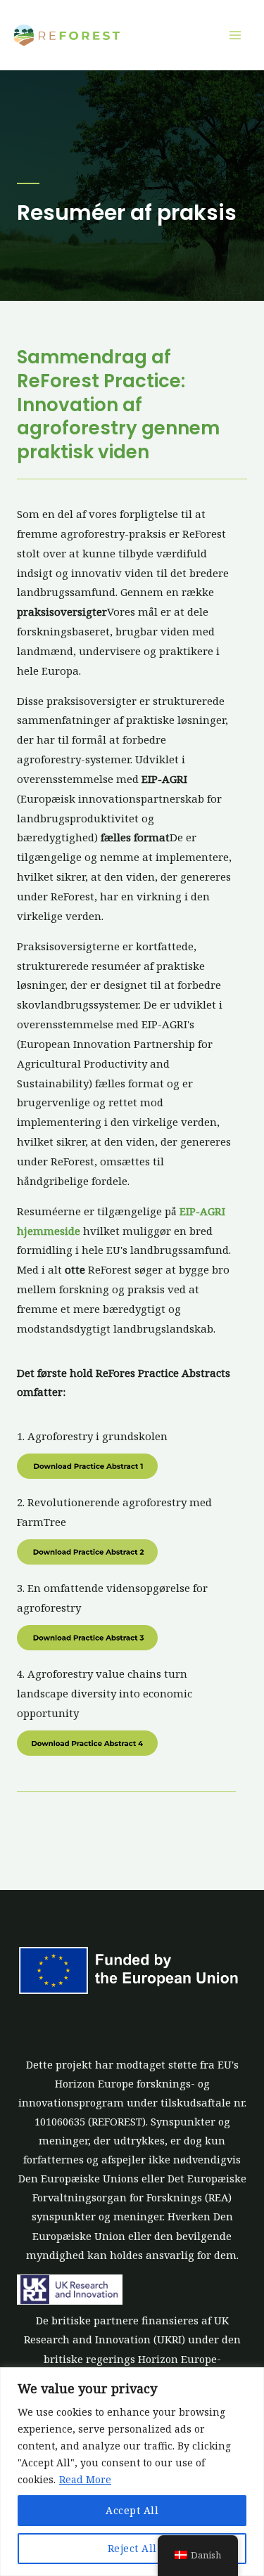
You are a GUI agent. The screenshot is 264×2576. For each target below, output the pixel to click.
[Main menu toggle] (235, 35)
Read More (85, 2479)
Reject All (132, 2548)
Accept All (132, 2510)
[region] (132, 2472)
